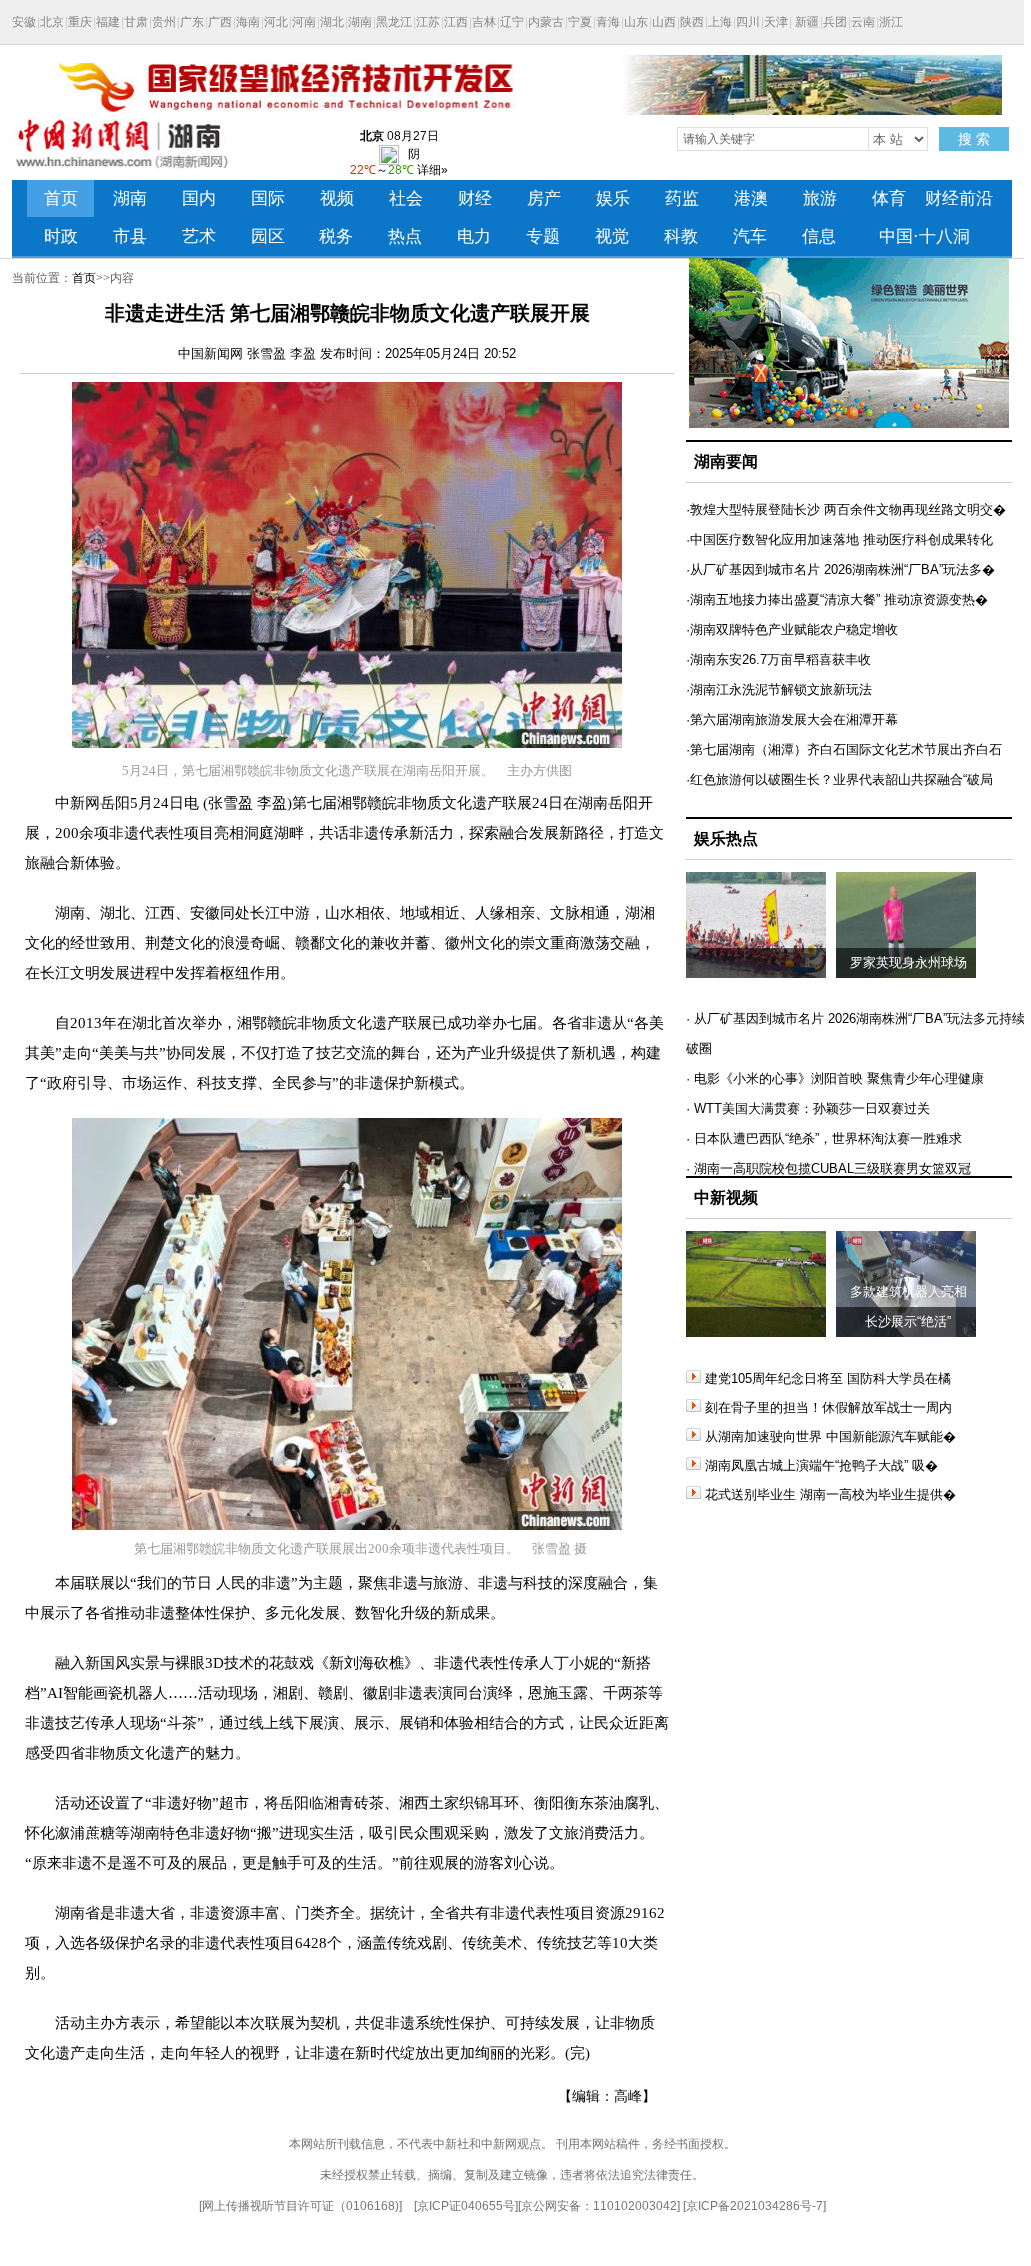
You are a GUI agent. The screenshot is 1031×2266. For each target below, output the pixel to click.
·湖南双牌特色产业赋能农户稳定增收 (792, 629)
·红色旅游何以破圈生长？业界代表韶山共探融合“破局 (839, 779)
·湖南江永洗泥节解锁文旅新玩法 (779, 689)
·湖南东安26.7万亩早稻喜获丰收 (778, 659)
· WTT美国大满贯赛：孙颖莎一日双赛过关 (808, 1108)
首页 (84, 278)
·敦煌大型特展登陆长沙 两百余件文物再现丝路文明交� (846, 509)
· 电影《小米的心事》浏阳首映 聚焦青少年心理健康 (835, 1078)
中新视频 (726, 1197)
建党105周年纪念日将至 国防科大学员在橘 (828, 1378)
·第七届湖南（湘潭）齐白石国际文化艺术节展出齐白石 (844, 749)
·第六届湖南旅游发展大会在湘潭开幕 (792, 719)
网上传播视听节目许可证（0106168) (300, 2206)
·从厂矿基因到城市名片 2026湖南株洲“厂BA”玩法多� (840, 569)
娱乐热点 (726, 838)
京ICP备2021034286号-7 (754, 2206)
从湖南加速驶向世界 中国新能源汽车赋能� (830, 1436)
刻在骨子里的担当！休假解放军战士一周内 (828, 1407)
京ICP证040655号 (466, 2206)
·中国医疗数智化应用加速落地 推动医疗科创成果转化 (839, 539)
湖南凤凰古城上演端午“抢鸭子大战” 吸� (821, 1465)
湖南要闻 (726, 461)
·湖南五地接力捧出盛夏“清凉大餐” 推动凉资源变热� (837, 599)
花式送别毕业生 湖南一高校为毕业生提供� (830, 1494)
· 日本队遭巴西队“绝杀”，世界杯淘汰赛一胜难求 (824, 1138)
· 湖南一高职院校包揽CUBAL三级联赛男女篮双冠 (828, 1168)
